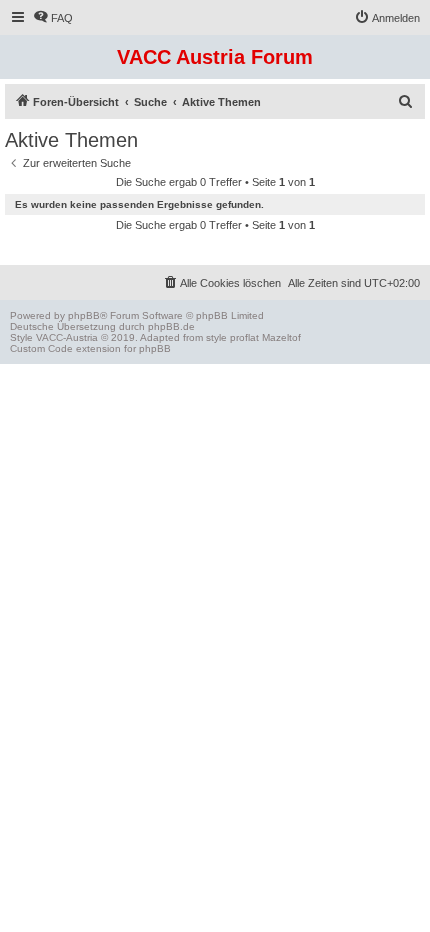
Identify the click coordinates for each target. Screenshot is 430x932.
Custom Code (41, 348)
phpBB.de (171, 326)
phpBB (84, 315)
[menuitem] (53, 18)
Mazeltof (281, 337)
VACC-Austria (67, 337)
